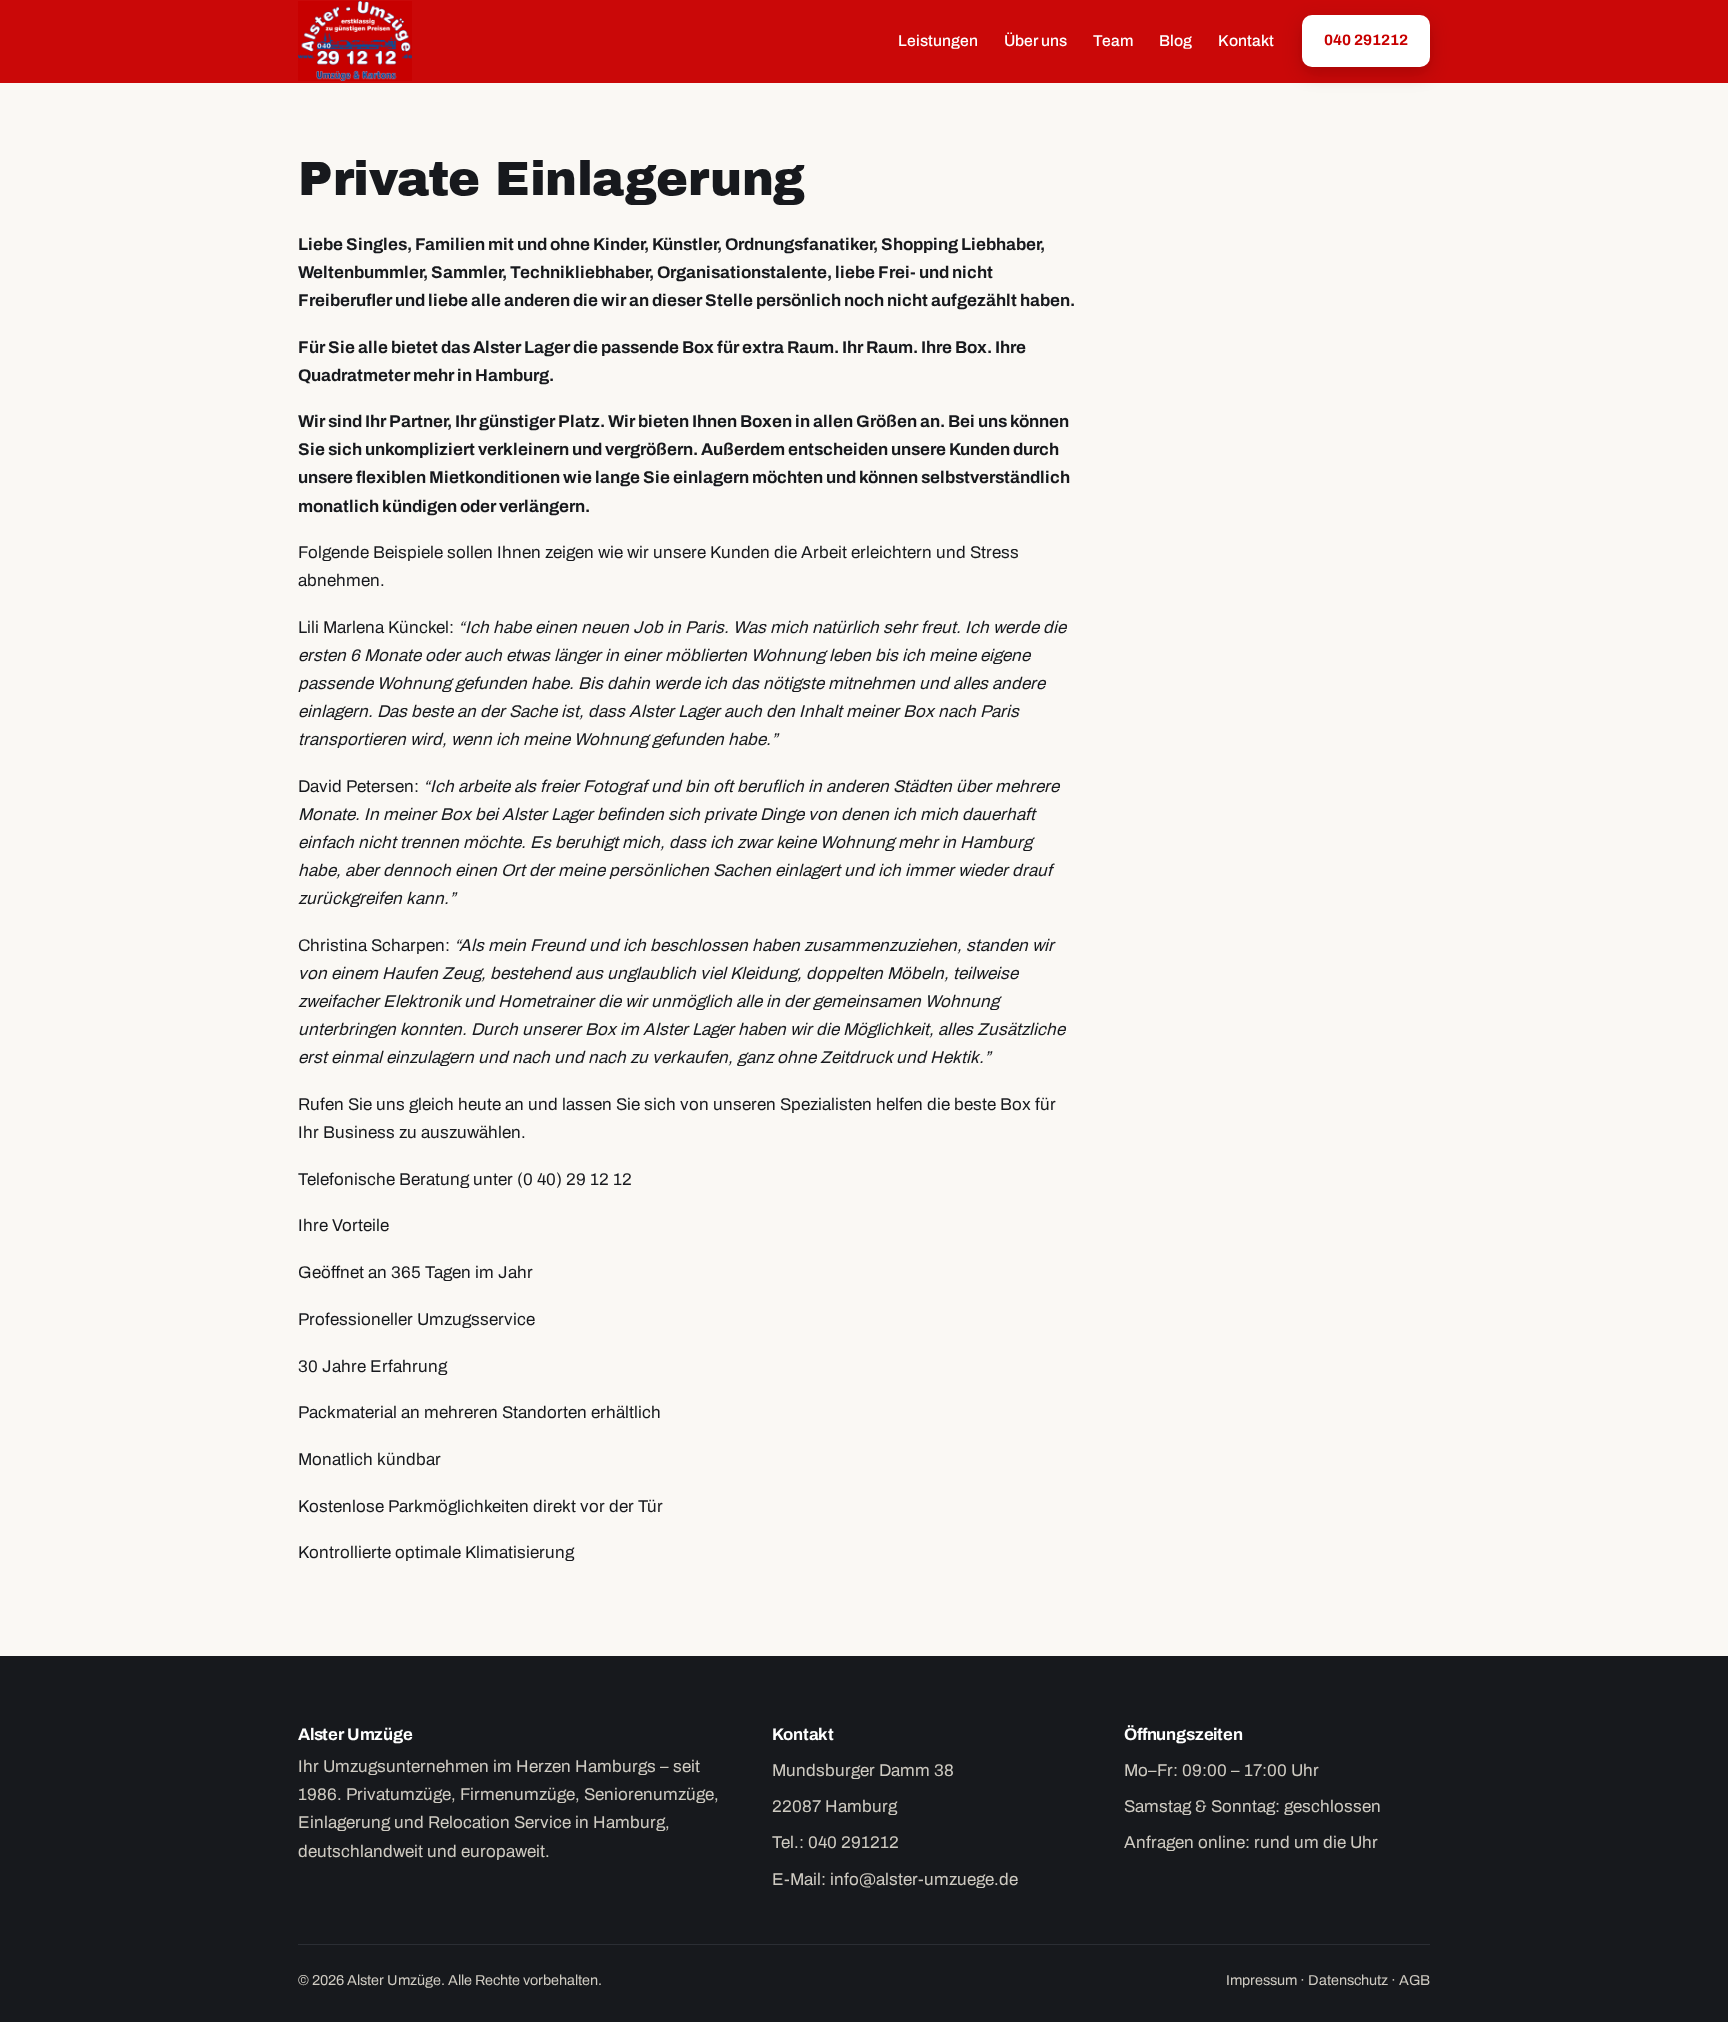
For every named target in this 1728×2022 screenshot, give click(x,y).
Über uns (1035, 40)
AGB (1414, 1980)
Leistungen (938, 40)
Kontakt (1246, 40)
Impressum (1261, 1980)
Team (1113, 40)
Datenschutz (1348, 1980)
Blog (1175, 40)
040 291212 (1366, 40)
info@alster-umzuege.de (924, 1879)
